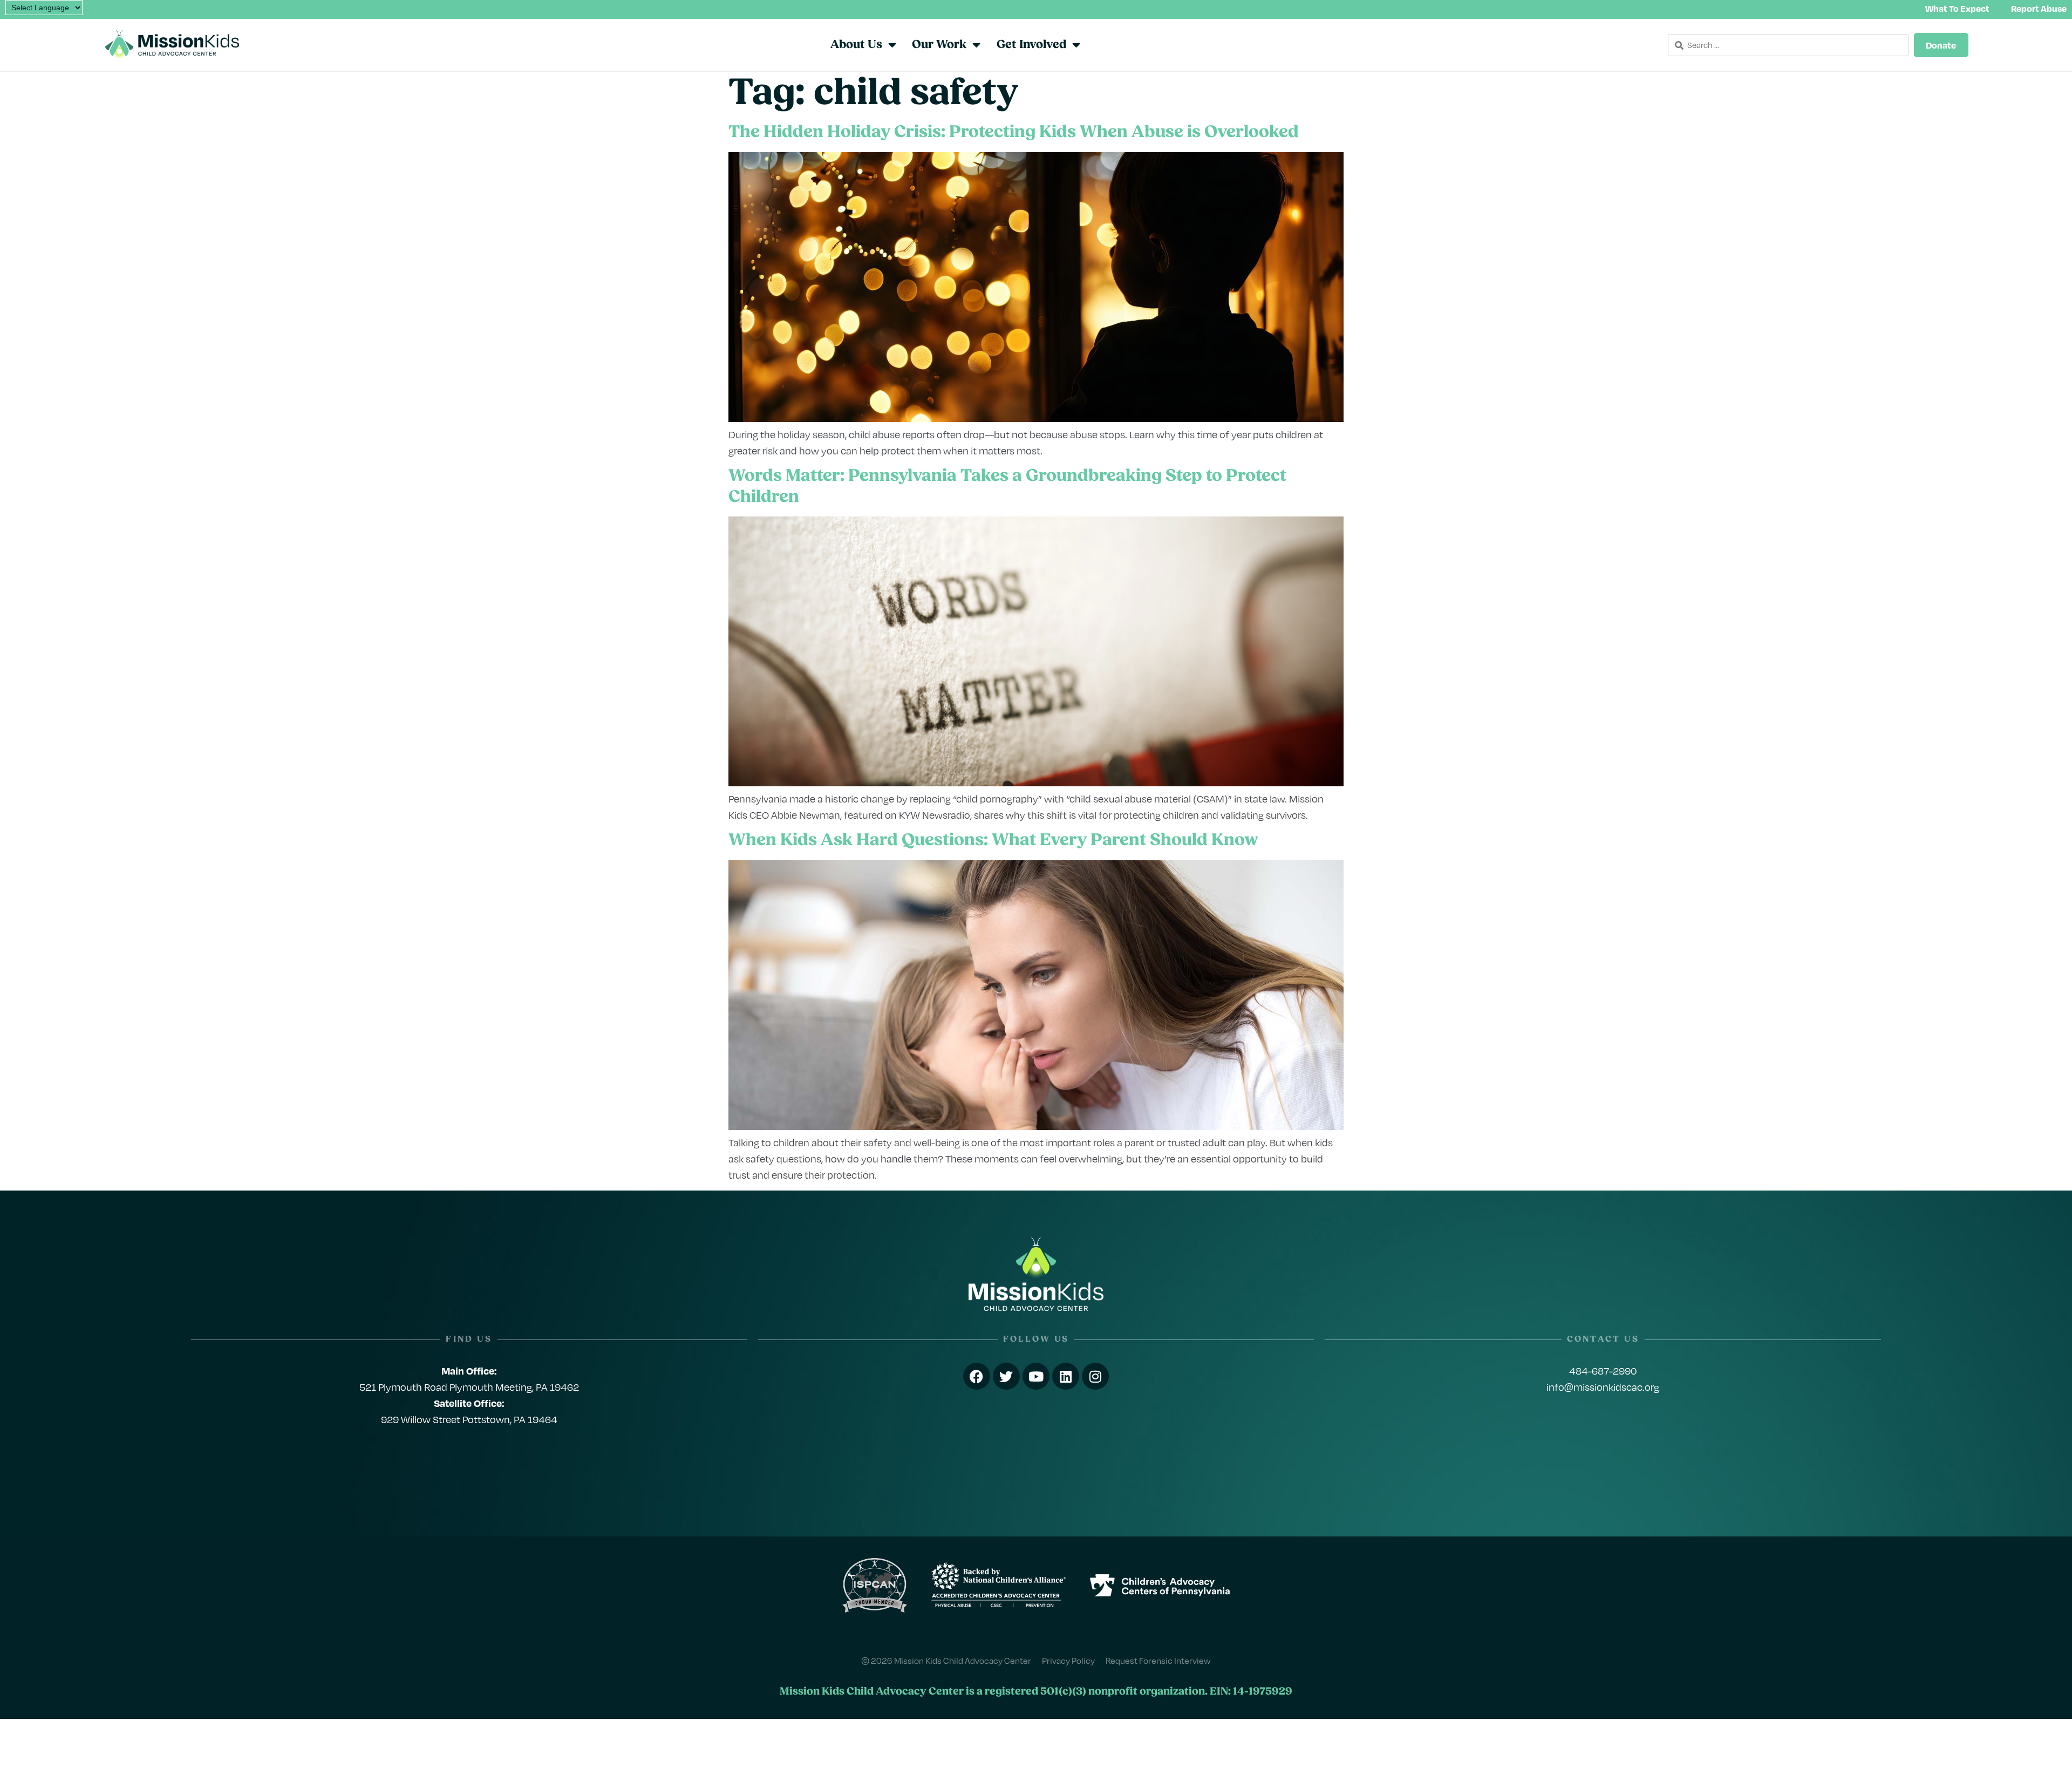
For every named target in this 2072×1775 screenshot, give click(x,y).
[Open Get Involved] (1076, 45)
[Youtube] (1036, 1376)
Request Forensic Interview (1158, 1660)
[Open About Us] (892, 45)
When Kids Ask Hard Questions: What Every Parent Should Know (993, 841)
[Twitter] (1006, 1376)
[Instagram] (1095, 1376)
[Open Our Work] (976, 45)
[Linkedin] (1066, 1376)
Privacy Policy (1068, 1660)
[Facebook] (977, 1376)
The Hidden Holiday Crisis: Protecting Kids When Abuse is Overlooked (1015, 133)
